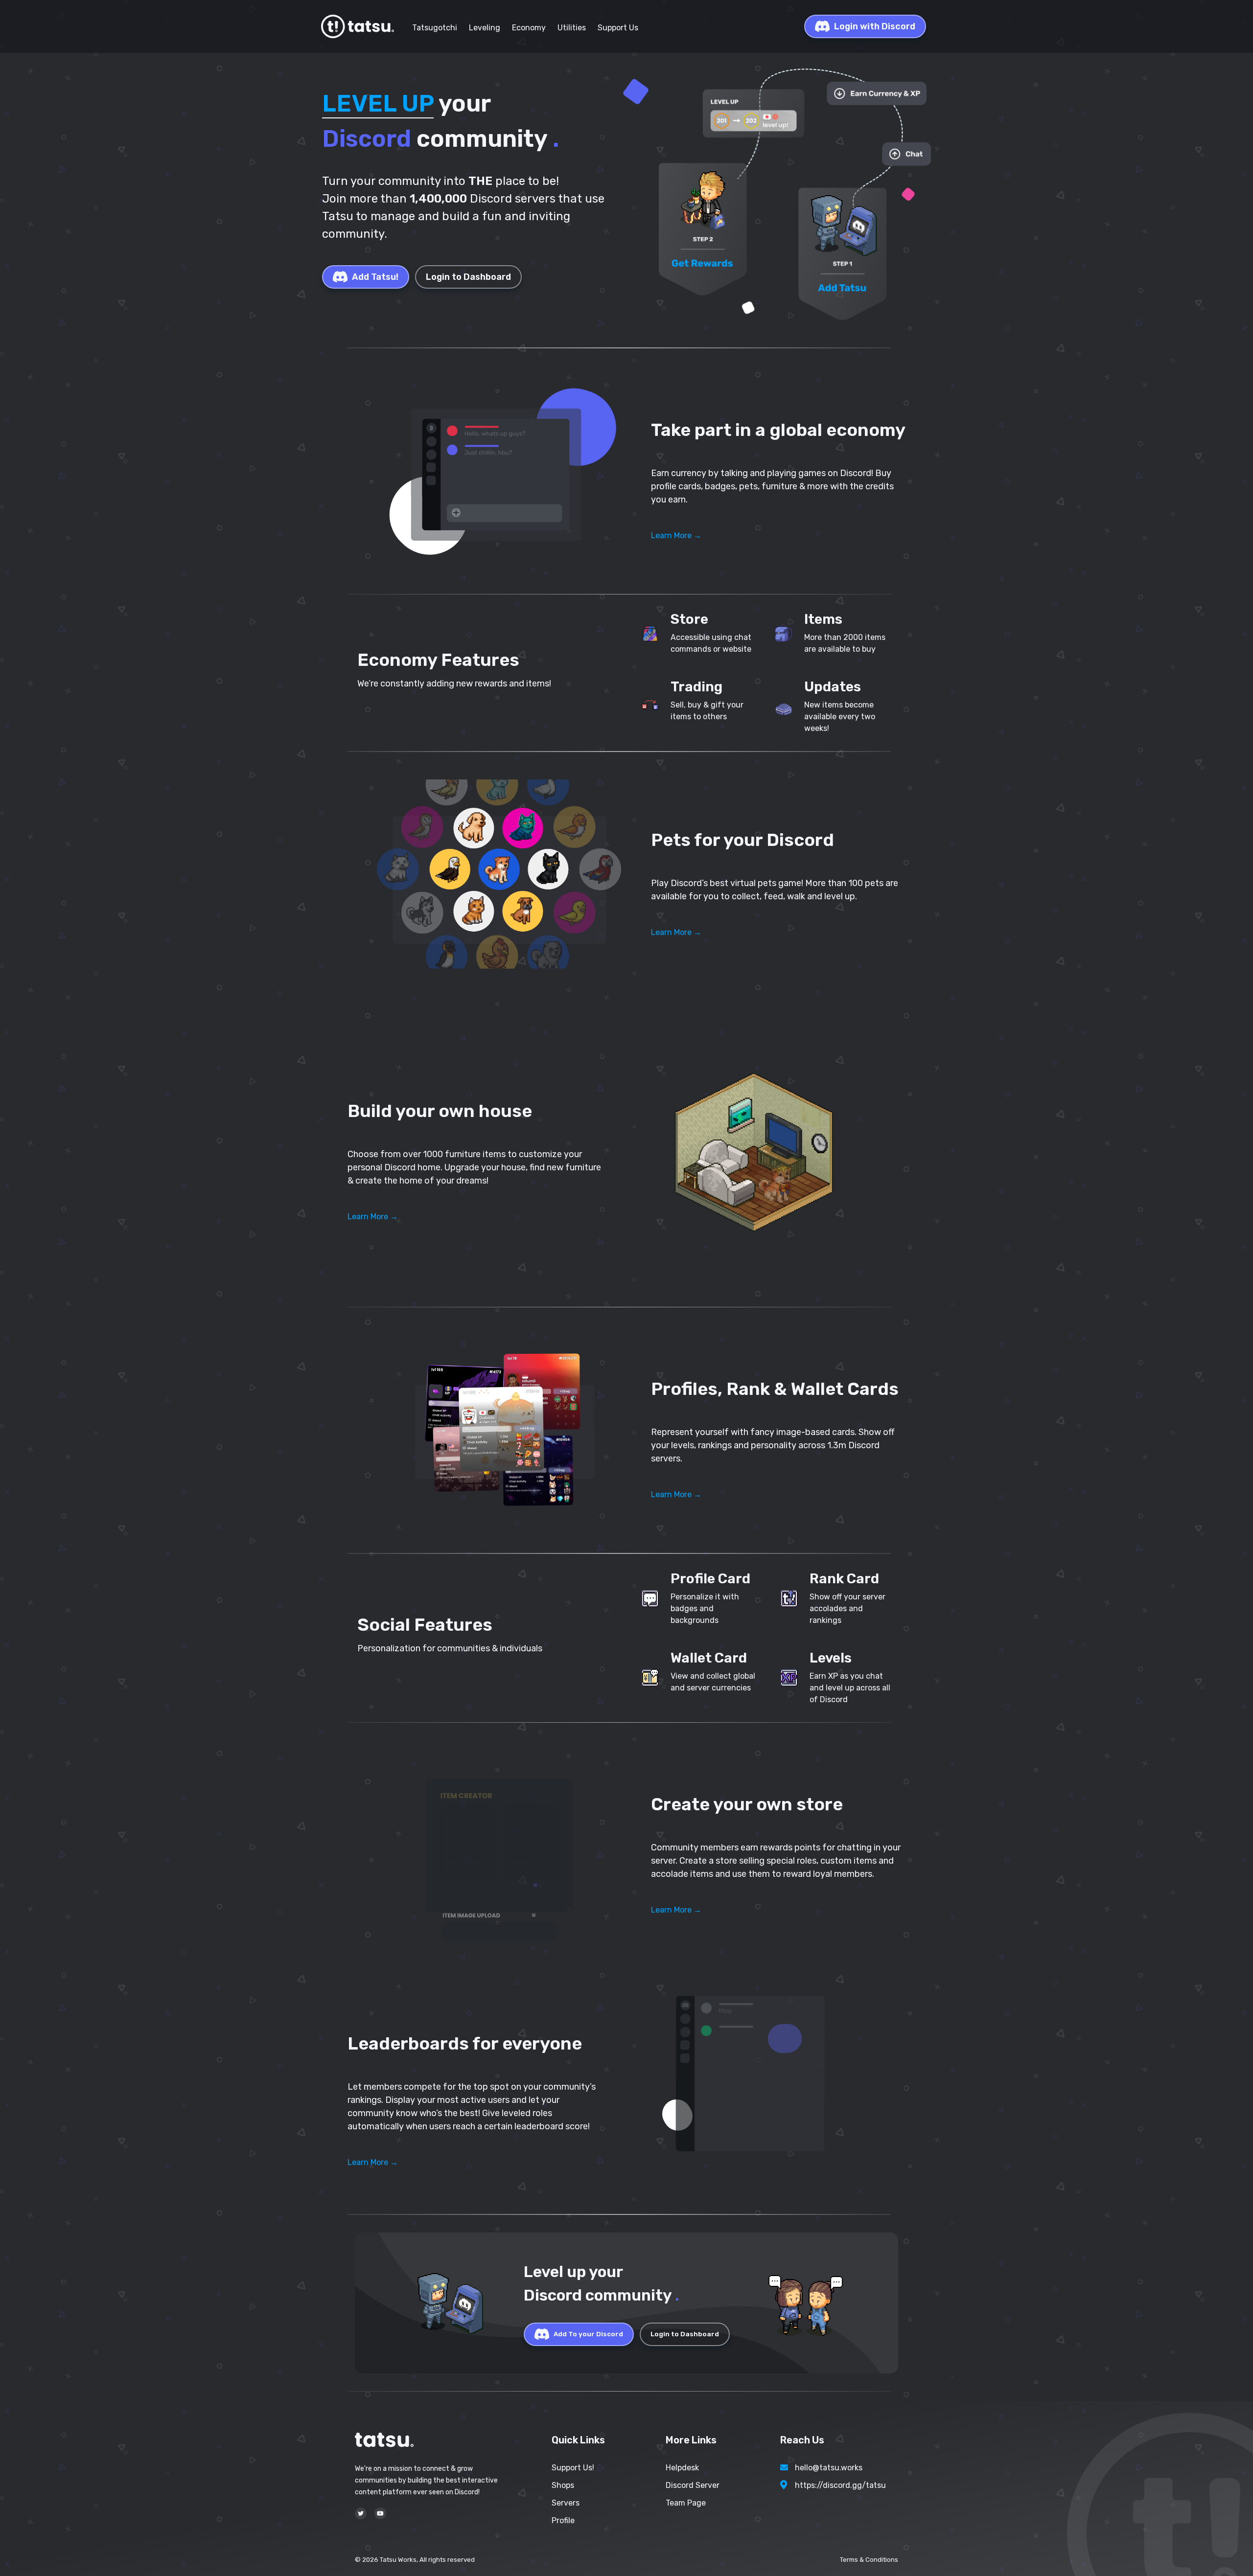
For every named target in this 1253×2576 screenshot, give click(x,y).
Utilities (572, 28)
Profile (563, 2520)
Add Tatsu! (375, 277)
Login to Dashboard (468, 277)
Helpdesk (682, 2468)
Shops (563, 2485)
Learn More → (676, 536)
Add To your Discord (588, 2334)
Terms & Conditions (869, 2560)
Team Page (686, 2503)
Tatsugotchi (435, 28)
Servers (566, 2503)
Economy (529, 28)
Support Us (618, 28)
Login (875, 26)
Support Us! (573, 2468)
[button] (499, 471)
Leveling (485, 28)
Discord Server (693, 2485)
